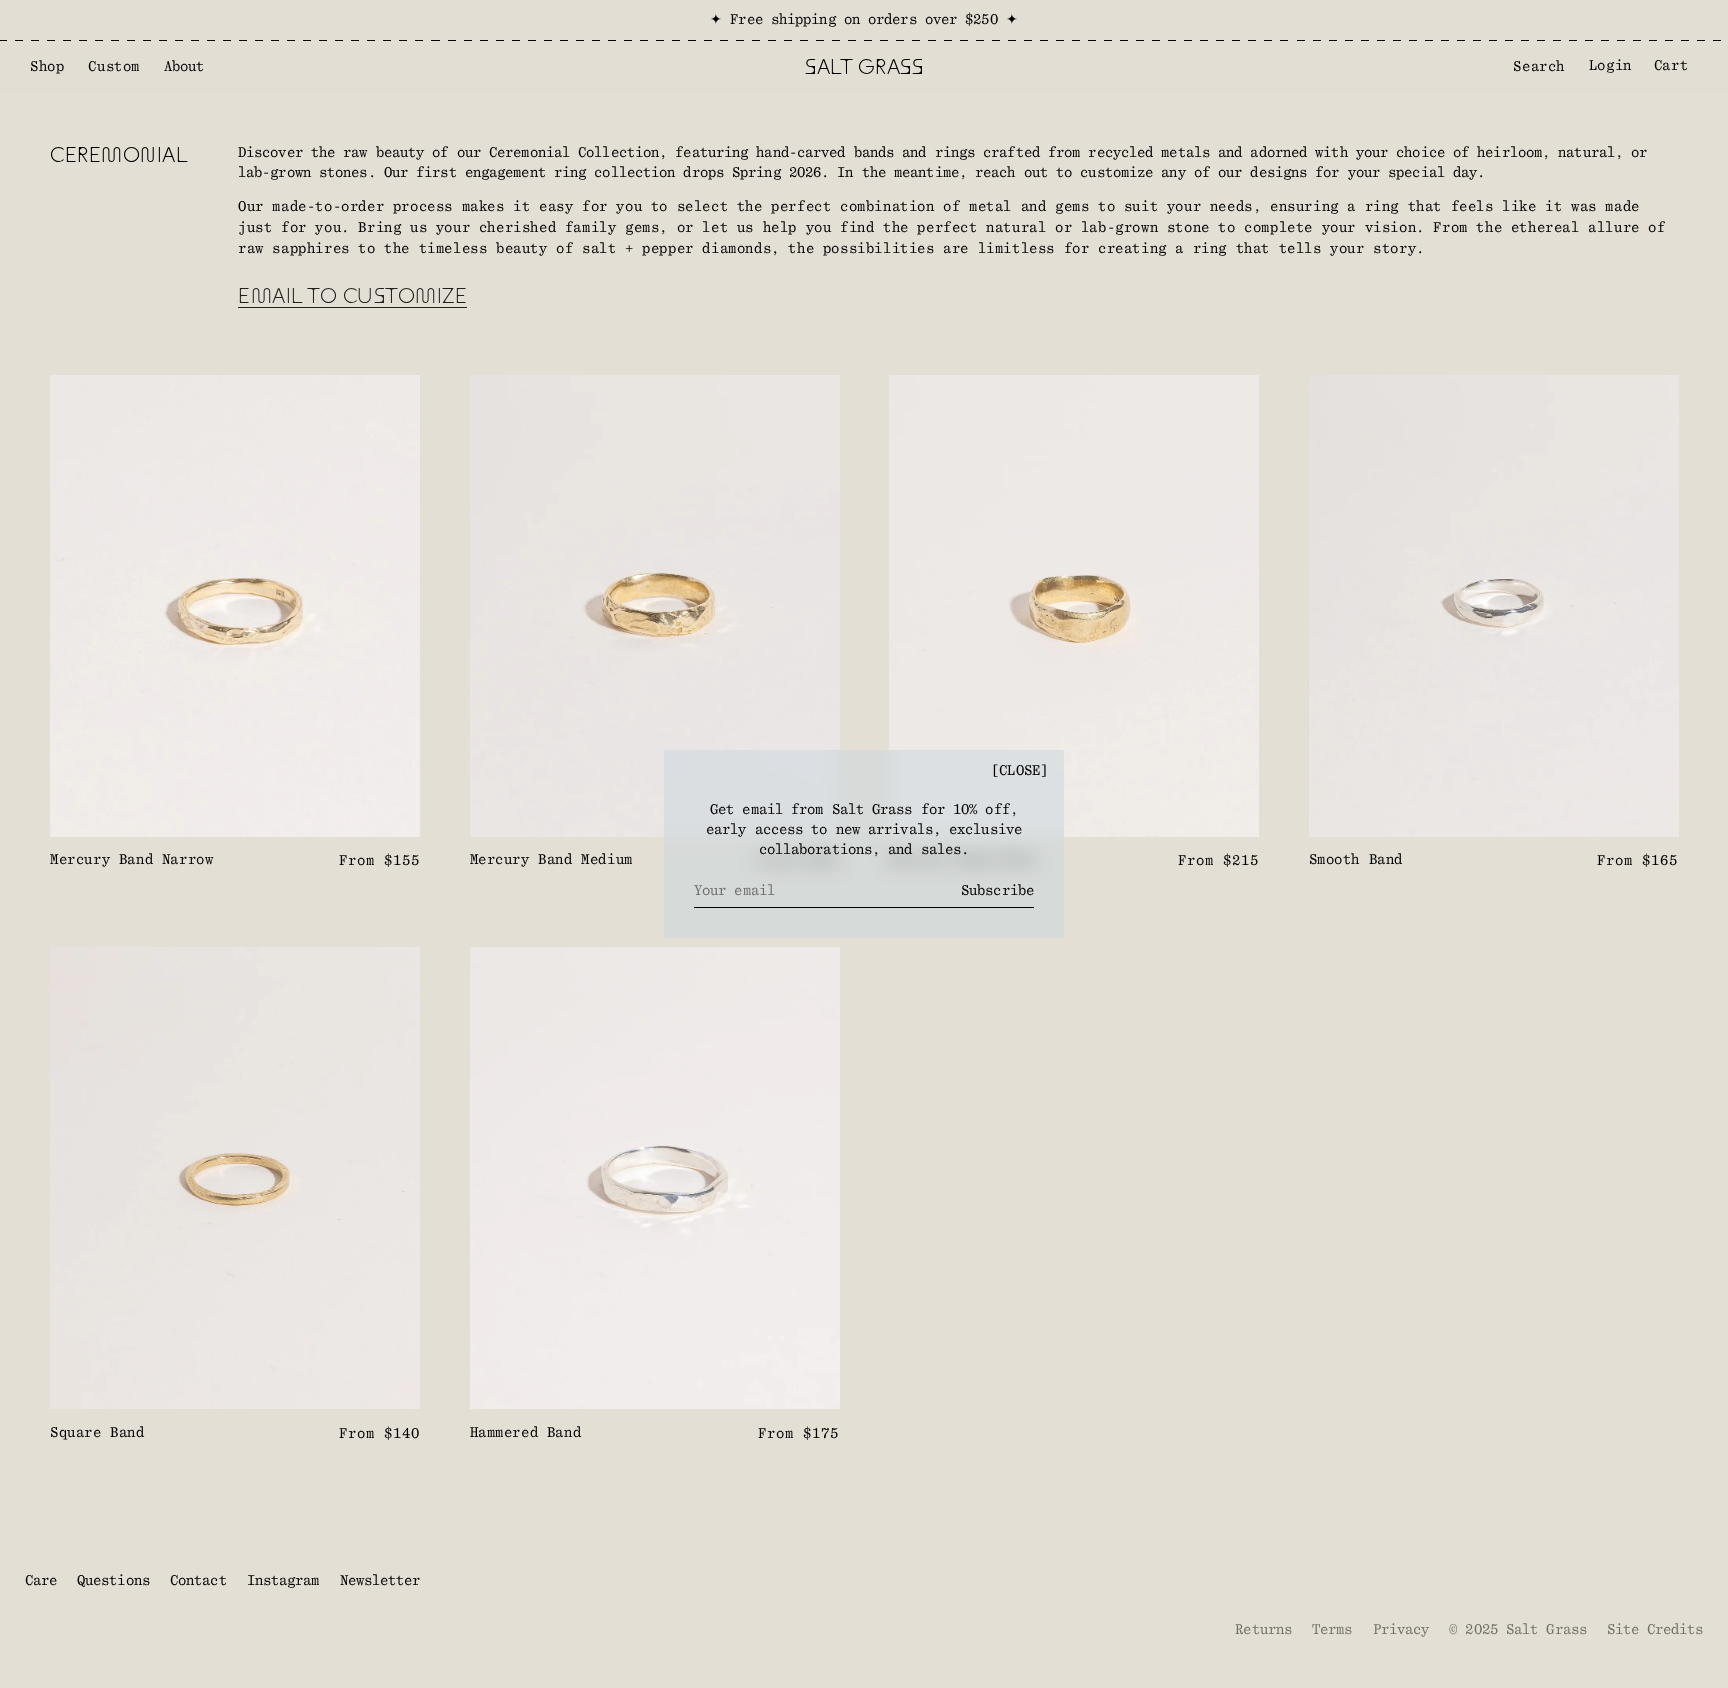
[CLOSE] (1019, 771)
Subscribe (997, 891)
